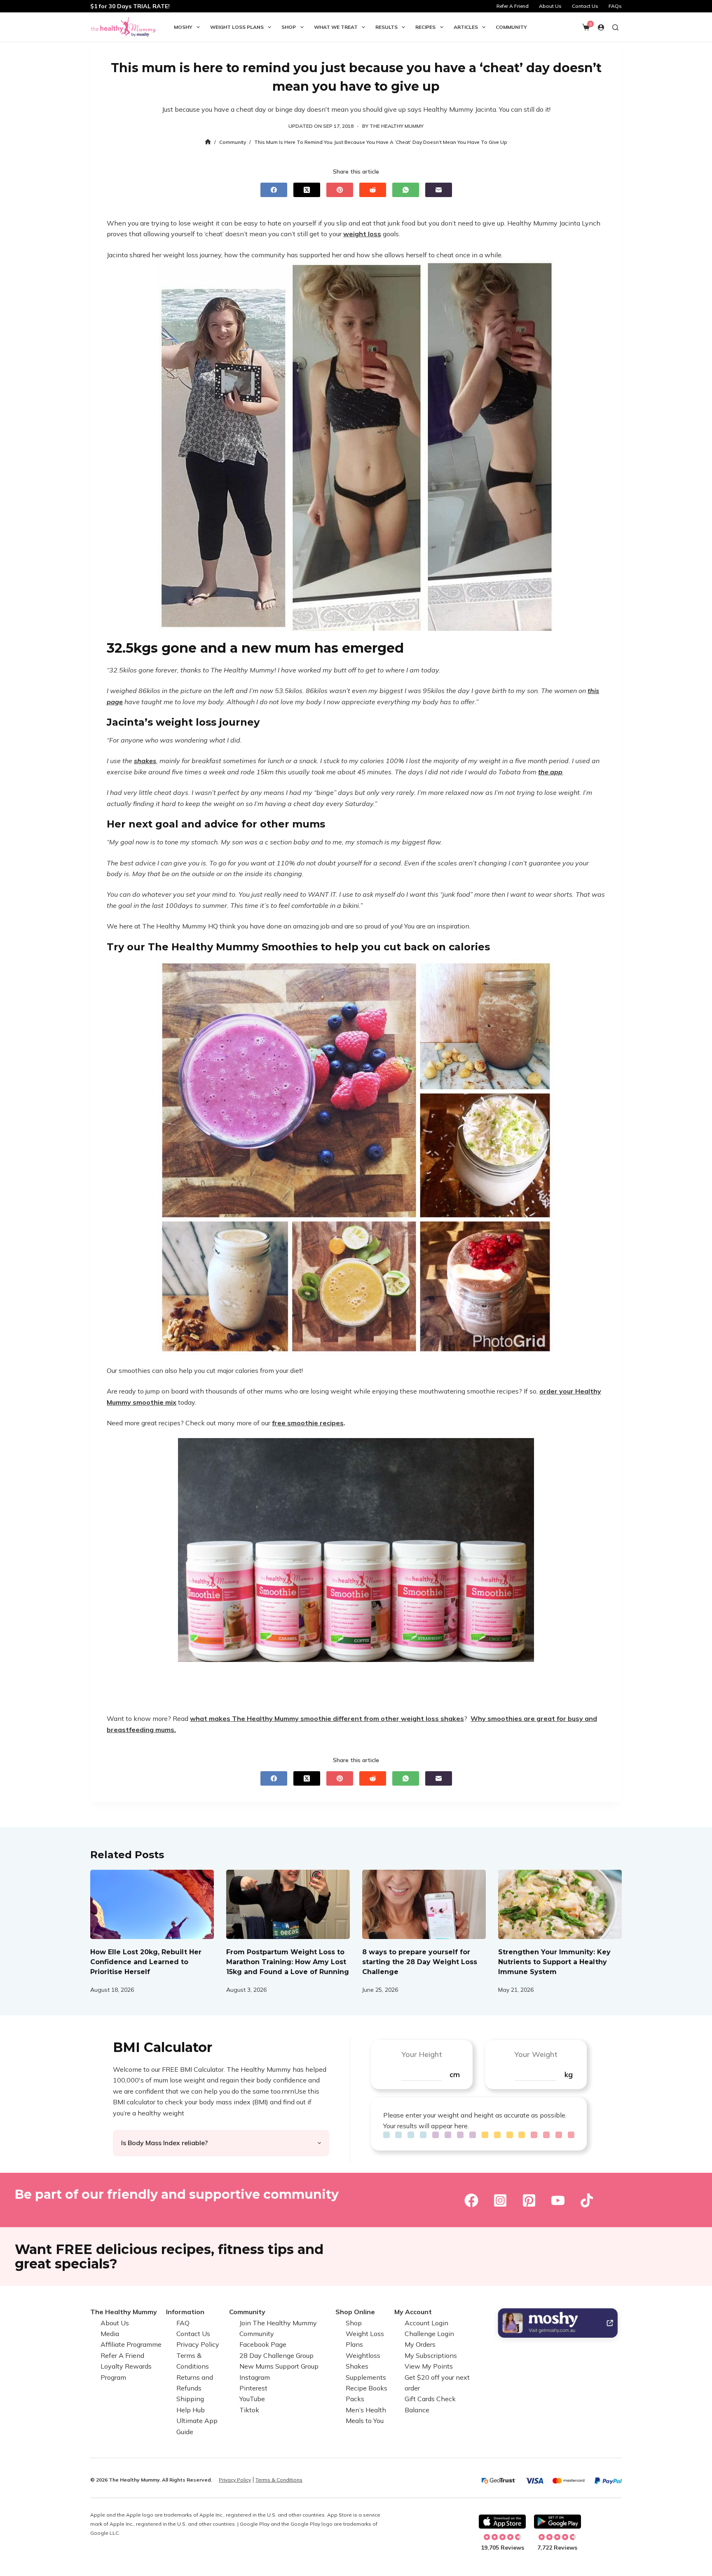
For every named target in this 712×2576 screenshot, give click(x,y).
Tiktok (249, 2410)
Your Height (422, 2054)
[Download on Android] (557, 2522)
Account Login (426, 2323)
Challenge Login (429, 2334)
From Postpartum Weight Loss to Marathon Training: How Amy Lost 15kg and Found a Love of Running (288, 1962)
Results (386, 27)
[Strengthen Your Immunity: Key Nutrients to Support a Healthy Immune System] (560, 1905)
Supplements (366, 2377)
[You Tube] (558, 2200)
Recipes (425, 27)
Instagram (255, 2377)
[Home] (208, 142)
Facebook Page (263, 2344)
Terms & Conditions (279, 2480)
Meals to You (365, 2421)
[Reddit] (373, 190)
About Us (550, 6)
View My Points (429, 2366)
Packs (355, 2399)
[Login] (601, 27)
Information (185, 2312)
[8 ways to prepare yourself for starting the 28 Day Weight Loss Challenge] (424, 1905)
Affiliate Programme (131, 2344)
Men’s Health (366, 2410)
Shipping (190, 2399)
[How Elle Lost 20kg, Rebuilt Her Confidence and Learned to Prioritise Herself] (152, 1905)
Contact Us (585, 6)
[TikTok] (587, 2200)
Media (110, 2334)
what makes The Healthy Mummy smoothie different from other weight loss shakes (327, 1718)
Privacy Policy (198, 2344)
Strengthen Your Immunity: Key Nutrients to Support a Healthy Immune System (554, 1962)
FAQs (615, 6)
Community (511, 27)
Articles (466, 27)
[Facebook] (274, 190)
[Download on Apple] (502, 2522)
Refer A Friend (513, 6)
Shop (289, 27)
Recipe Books (367, 2388)
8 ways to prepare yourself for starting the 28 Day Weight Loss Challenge (420, 1962)
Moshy (183, 27)
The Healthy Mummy (124, 2312)
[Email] (439, 190)
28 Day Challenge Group (276, 2355)
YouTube (252, 2399)
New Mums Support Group (279, 2366)
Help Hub (191, 2410)
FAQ (183, 2323)
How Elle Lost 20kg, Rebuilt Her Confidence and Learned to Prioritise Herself (146, 1962)
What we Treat (336, 27)
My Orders (420, 2344)
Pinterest (253, 2388)
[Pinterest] (340, 190)
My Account (413, 2312)
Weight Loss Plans (237, 27)
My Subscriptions (431, 2355)
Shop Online (355, 2312)
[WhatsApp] (406, 190)
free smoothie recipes (308, 1423)
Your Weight (536, 2054)
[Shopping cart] (586, 27)
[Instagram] (500, 2200)
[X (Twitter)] (307, 190)
